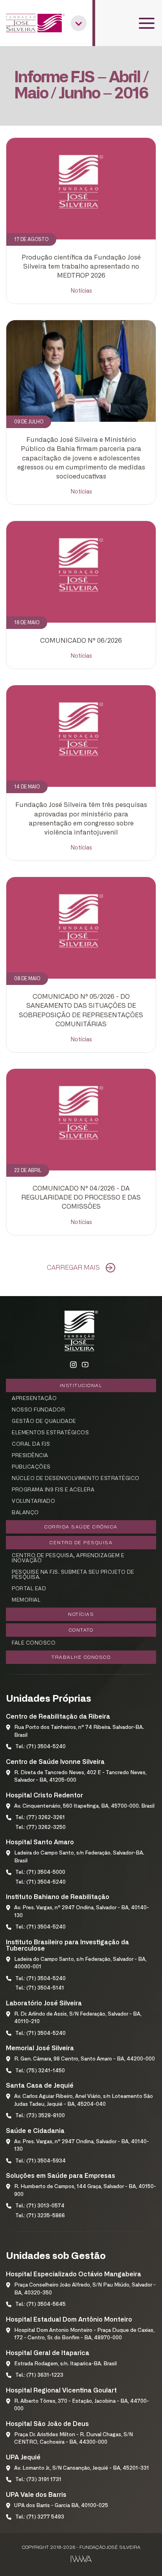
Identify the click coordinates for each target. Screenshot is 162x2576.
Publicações (31, 1467)
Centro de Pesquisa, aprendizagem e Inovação (68, 1558)
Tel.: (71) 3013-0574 (40, 2206)
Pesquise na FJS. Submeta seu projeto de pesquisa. (73, 1575)
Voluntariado (33, 1501)
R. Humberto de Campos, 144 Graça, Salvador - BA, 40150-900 (85, 2191)
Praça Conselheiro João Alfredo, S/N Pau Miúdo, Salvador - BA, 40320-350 (85, 2289)
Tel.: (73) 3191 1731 (38, 2480)
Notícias (81, 291)
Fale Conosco (34, 1643)
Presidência (30, 1456)
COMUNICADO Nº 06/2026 (81, 641)
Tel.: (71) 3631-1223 (39, 2375)
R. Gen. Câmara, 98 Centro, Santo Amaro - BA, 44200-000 (85, 2059)
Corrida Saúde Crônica (81, 1527)
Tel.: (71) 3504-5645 (40, 2304)
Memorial (26, 1600)
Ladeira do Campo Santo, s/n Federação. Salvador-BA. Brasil (79, 1857)
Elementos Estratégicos (50, 1433)
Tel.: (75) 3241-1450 (40, 2071)
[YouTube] (85, 1365)
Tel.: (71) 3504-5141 (40, 1988)
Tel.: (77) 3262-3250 (40, 1828)
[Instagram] (73, 1365)
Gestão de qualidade (44, 1422)
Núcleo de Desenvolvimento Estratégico (76, 1479)
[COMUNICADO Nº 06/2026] (81, 572)
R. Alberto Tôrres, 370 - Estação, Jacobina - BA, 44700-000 (82, 2405)
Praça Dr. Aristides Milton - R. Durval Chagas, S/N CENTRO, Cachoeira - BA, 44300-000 (74, 2439)
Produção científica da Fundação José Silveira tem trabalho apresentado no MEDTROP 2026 (81, 267)
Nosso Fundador (38, 1410)
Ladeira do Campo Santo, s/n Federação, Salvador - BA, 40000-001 (80, 1963)
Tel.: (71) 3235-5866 (40, 2216)
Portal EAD (29, 1589)
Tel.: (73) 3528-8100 (40, 2116)
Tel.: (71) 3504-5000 (40, 1872)
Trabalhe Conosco (81, 1657)
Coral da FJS (31, 1444)
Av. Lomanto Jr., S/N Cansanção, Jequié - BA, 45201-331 (82, 2468)
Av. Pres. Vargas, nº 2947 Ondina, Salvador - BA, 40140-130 (82, 1912)
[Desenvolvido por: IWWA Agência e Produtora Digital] (81, 2559)
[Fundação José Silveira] (35, 23)
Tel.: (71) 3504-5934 (40, 2161)
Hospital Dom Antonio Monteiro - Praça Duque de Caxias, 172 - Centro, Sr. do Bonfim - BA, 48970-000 (84, 2334)
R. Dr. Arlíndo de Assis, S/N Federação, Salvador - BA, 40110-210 (78, 2018)
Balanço (25, 1513)
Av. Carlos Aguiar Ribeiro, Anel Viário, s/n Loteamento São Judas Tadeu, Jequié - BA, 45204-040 (84, 2100)
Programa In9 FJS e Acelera (53, 1490)
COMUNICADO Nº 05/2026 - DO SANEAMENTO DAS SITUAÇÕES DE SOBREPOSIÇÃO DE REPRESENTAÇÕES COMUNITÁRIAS (81, 1011)
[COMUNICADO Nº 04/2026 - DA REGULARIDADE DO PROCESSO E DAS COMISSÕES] (81, 1120)
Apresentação (34, 1399)
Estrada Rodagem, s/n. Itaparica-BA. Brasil (65, 2364)
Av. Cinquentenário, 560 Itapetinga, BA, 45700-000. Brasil (84, 1806)
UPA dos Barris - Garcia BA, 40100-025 (61, 2506)
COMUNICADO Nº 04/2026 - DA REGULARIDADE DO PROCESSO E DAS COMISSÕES (81, 1198)
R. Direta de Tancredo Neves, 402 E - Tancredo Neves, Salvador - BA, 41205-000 (80, 1777)
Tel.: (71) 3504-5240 (40, 1747)
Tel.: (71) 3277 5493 (40, 2517)
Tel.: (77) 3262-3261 (40, 1818)
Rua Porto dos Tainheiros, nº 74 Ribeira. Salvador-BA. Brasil (79, 1731)
